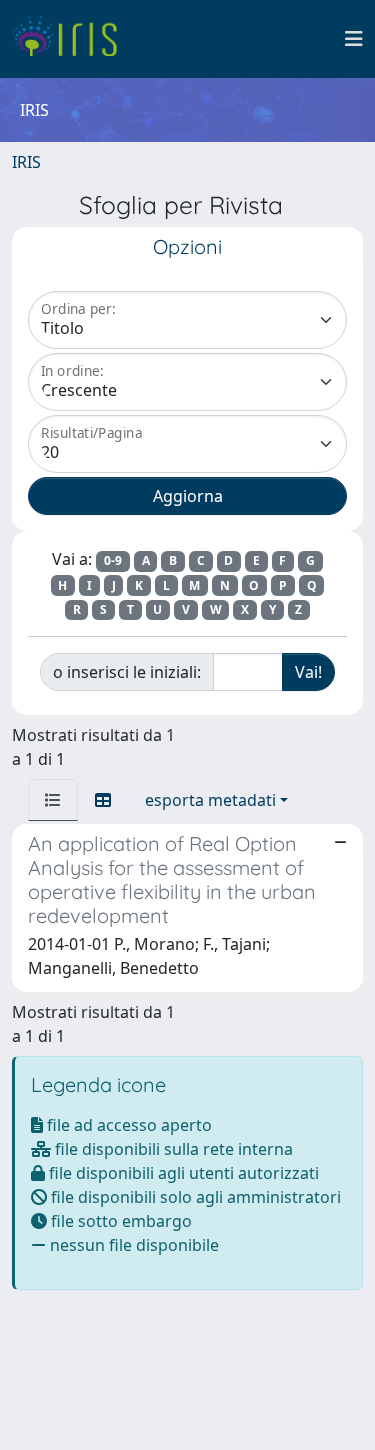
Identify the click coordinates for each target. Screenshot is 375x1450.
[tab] (53, 800)
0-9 (113, 560)
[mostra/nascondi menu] (354, 39)
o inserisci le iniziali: (127, 672)
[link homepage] (72, 39)
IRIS (26, 162)
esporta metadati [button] (210, 800)
